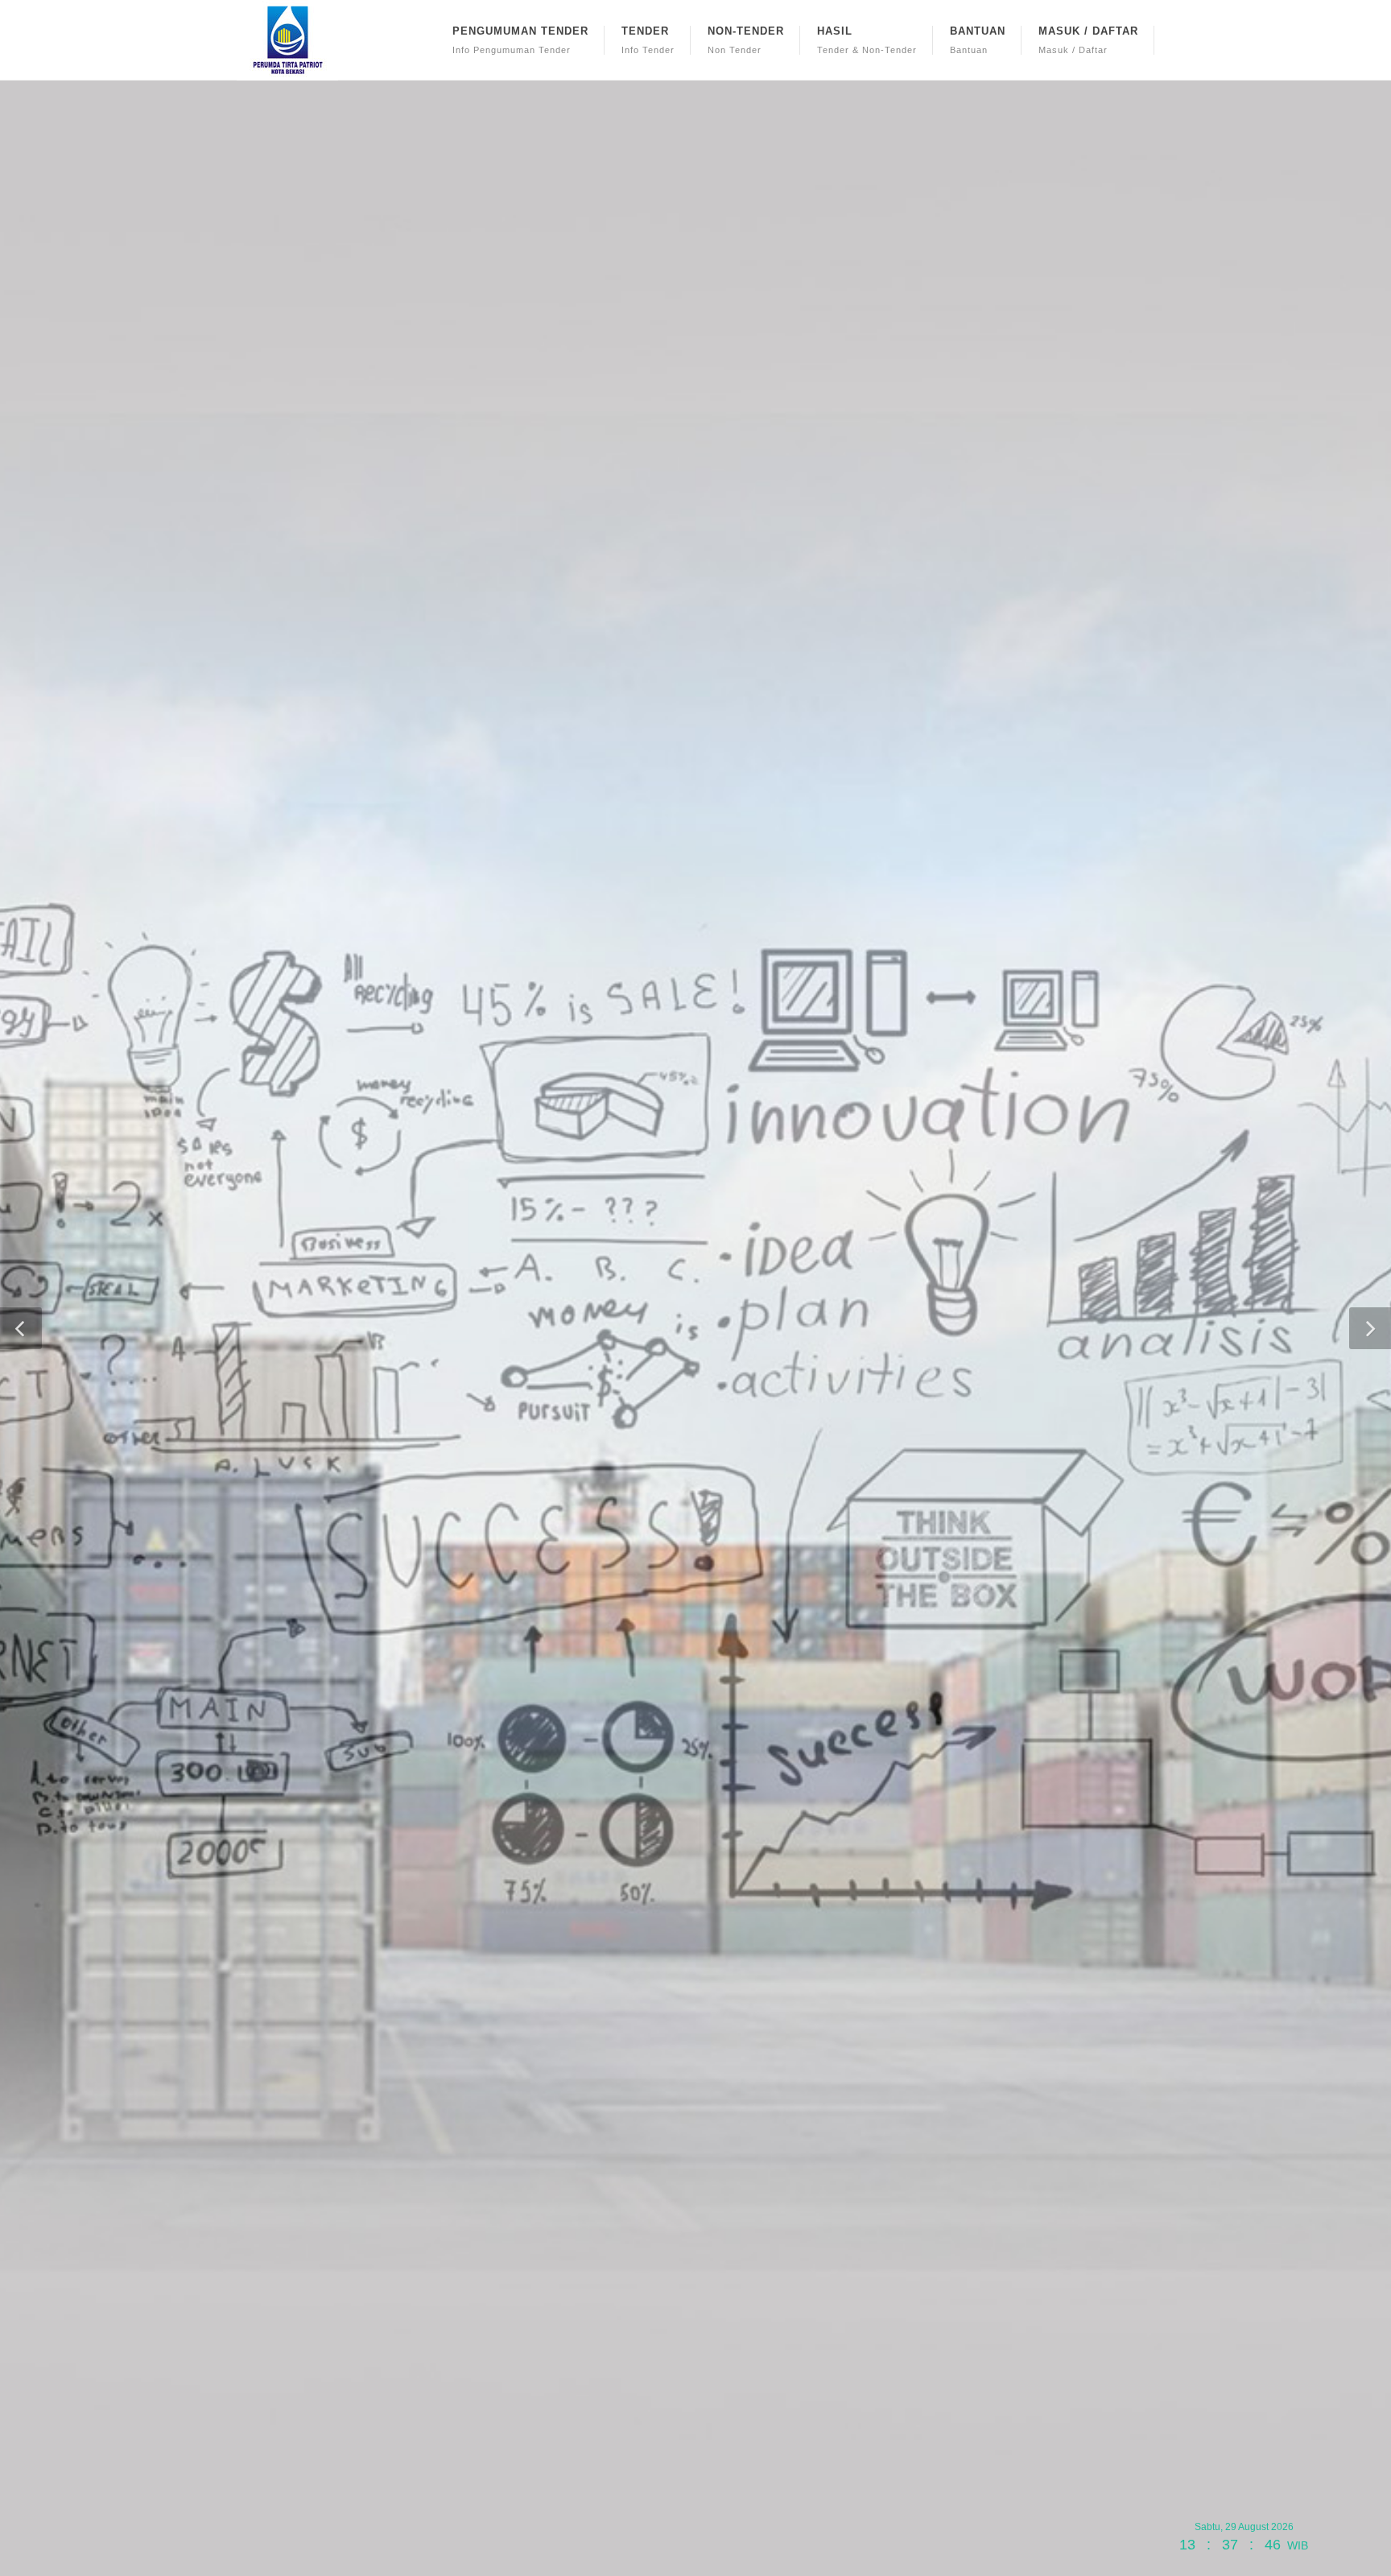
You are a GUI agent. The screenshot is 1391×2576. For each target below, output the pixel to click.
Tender (648, 40)
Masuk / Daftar (1088, 40)
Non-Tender (746, 40)
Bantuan (978, 40)
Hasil (867, 40)
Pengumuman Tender (520, 40)
